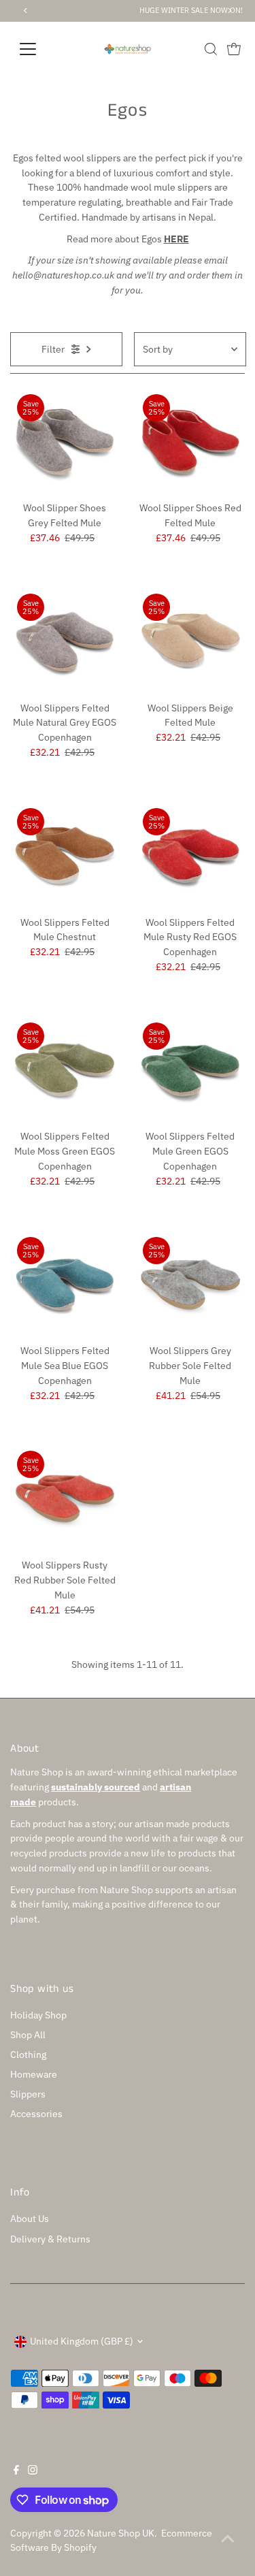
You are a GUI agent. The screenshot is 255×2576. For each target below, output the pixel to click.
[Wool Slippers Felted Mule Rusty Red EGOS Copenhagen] (190, 856)
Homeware (34, 2074)
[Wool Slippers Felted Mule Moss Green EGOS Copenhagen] (65, 1070)
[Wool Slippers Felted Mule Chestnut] (65, 856)
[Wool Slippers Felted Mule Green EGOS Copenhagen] (190, 1070)
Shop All (28, 2035)
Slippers (28, 2094)
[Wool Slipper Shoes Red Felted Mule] (190, 442)
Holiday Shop (38, 2015)
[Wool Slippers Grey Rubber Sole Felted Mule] (190, 1285)
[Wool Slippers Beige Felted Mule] (190, 641)
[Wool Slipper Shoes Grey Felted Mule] (65, 442)
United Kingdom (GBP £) (82, 2341)
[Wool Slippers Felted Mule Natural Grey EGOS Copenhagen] (65, 641)
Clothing (28, 2055)
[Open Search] (211, 49)
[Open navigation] (38, 49)
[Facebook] (16, 2471)
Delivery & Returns (50, 2239)
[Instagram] (33, 2471)
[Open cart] (234, 49)
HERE (176, 239)
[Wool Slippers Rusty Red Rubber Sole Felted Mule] (65, 1498)
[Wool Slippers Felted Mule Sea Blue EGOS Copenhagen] (65, 1285)
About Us (30, 2219)
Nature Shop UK (121, 2533)
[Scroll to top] (228, 2539)
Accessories (36, 2114)
